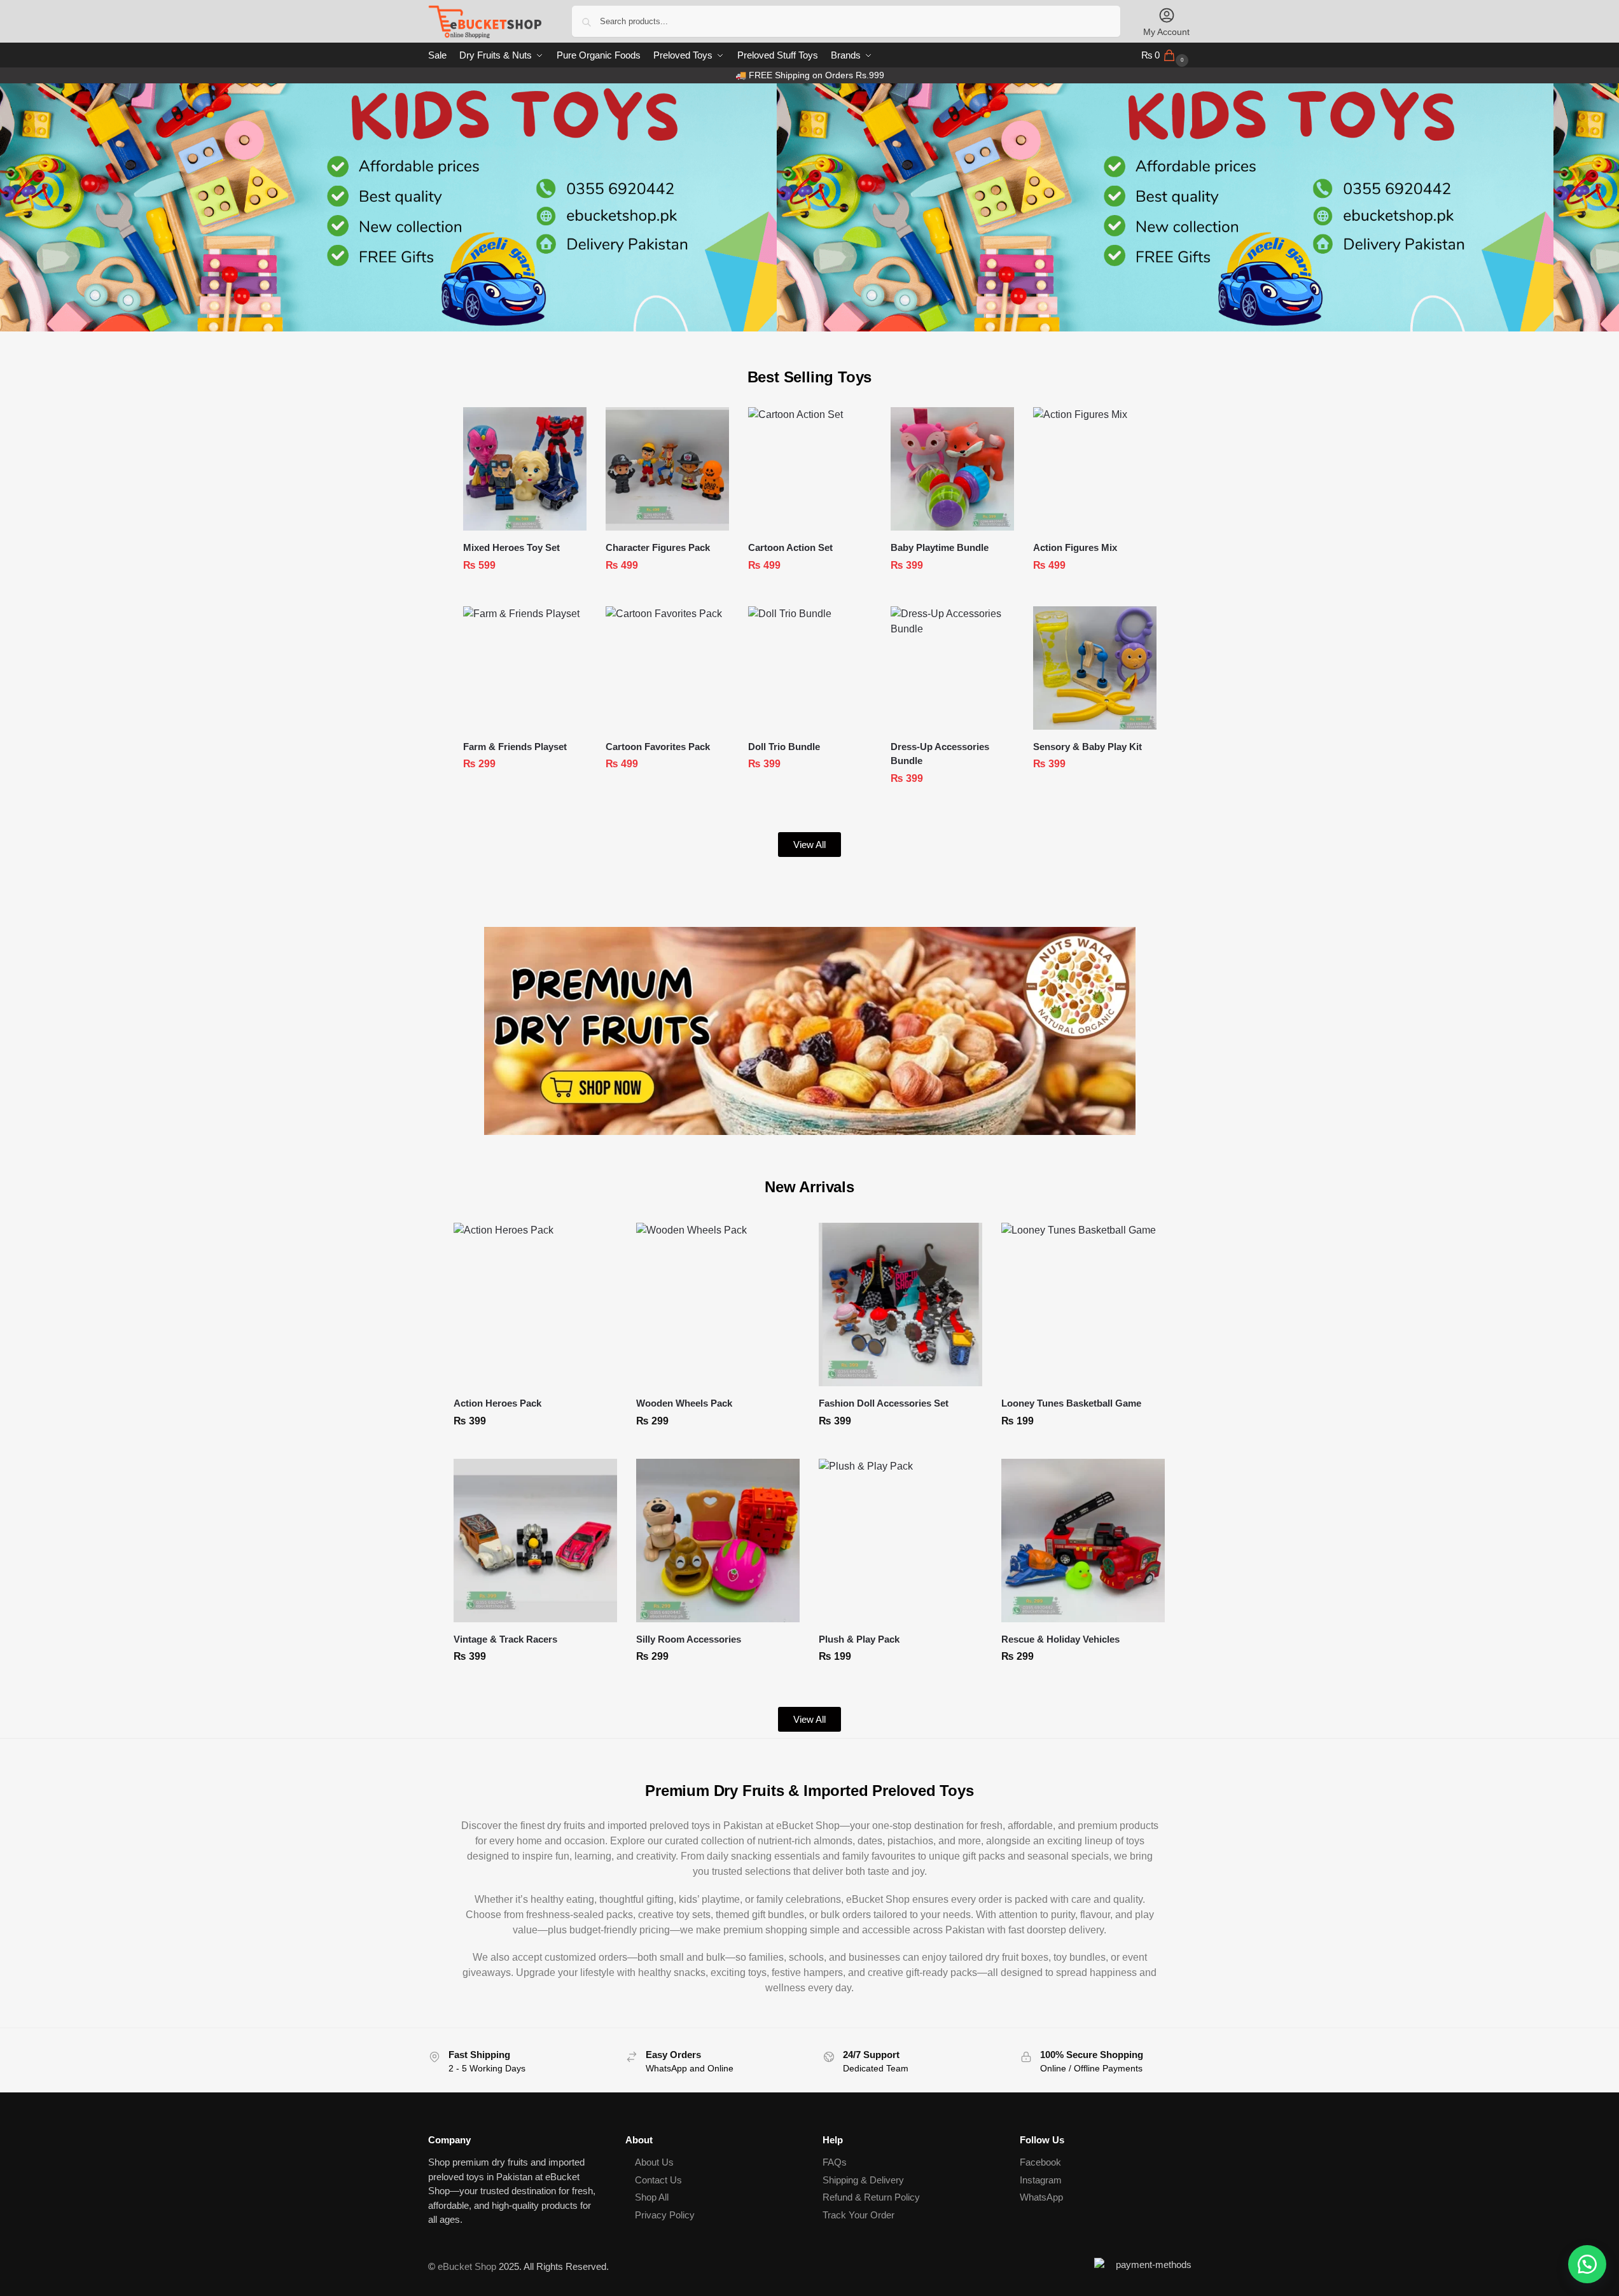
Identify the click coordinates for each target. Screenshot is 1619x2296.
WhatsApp (1041, 2197)
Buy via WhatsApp (531, 594)
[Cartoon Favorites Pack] (667, 668)
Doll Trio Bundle (784, 747)
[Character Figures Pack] (667, 469)
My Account (1166, 32)
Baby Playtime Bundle (940, 547)
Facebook (1040, 2162)
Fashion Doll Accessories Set (884, 1403)
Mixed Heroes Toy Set (511, 547)
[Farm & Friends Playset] (525, 668)
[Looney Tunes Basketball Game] (1083, 1305)
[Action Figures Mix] (1095, 469)
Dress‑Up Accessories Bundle (940, 754)
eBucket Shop (467, 2266)
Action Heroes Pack (497, 1403)
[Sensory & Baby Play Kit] (1095, 668)
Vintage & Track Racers (505, 1639)
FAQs (835, 2162)
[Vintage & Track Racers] (535, 1541)
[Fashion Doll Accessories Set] (900, 1305)
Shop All (652, 2197)
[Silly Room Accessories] (718, 1541)
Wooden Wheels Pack (684, 1403)
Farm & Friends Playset (515, 747)
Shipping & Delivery (863, 2180)
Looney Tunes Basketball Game (1071, 1403)
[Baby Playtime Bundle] (952, 469)
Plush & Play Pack (859, 1639)
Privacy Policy (665, 2215)
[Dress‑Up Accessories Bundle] (952, 668)
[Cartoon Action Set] (810, 469)
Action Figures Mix (1075, 547)
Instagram (1041, 2180)
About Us (654, 2162)
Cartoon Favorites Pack (658, 747)
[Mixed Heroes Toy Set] (525, 469)
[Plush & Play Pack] (900, 1541)
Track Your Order (858, 2215)
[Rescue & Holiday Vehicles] (1083, 1541)
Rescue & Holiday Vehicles (1060, 1639)
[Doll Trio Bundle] (810, 668)
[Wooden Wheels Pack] (718, 1305)
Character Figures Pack (658, 547)
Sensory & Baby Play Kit (1087, 747)
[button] (1166, 55)
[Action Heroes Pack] (535, 1305)
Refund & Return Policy (871, 2197)
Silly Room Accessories (689, 1639)
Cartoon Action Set (790, 547)
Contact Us (658, 2180)
